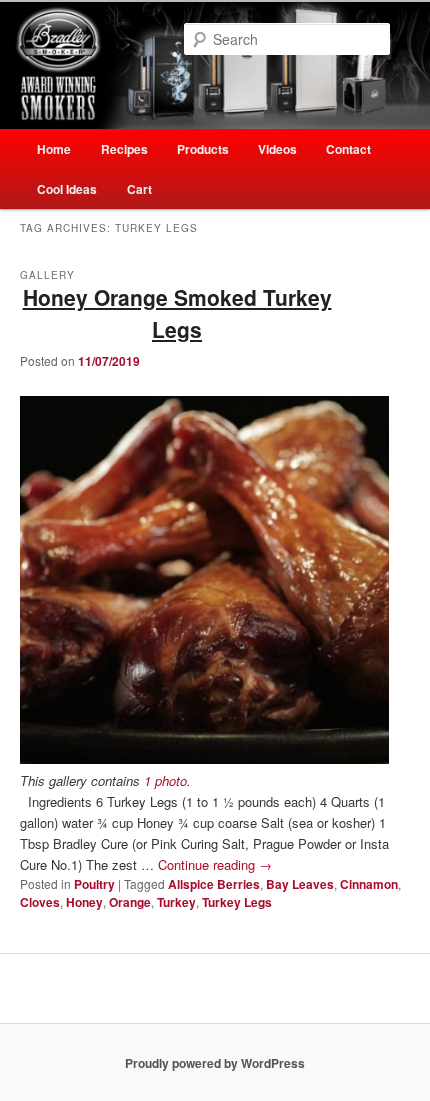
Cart (139, 189)
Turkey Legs (237, 902)
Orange (130, 902)
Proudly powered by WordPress (215, 1063)
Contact (348, 149)
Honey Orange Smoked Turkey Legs (177, 313)
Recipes (124, 149)
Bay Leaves (300, 884)
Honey (84, 902)
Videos (277, 149)
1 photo (165, 780)
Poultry (94, 884)
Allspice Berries (214, 884)
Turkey (176, 902)
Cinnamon (369, 884)
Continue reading (215, 864)
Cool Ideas (67, 189)
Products (203, 149)
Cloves (40, 902)
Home (54, 149)
